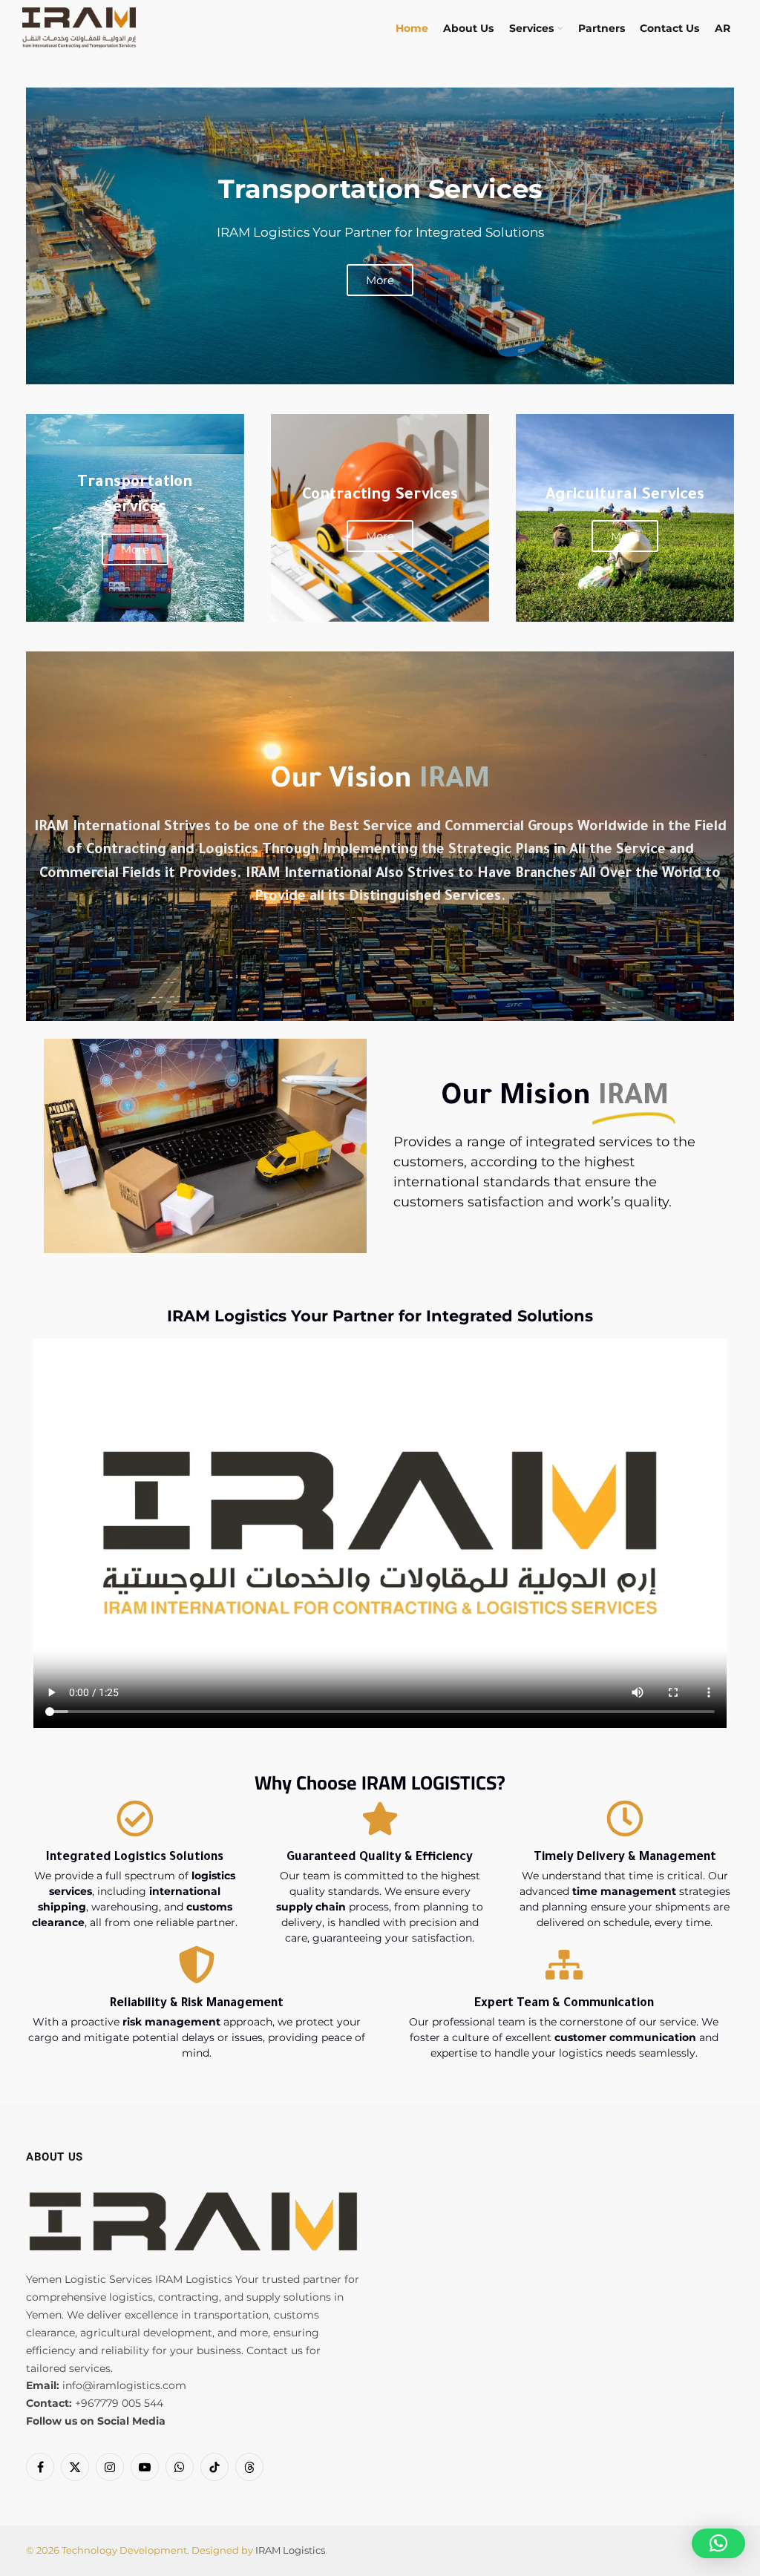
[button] (718, 2543)
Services (531, 28)
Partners (602, 28)
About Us (468, 28)
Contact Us (669, 28)
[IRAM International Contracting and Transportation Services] (79, 28)
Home (412, 28)
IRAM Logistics (290, 2550)
